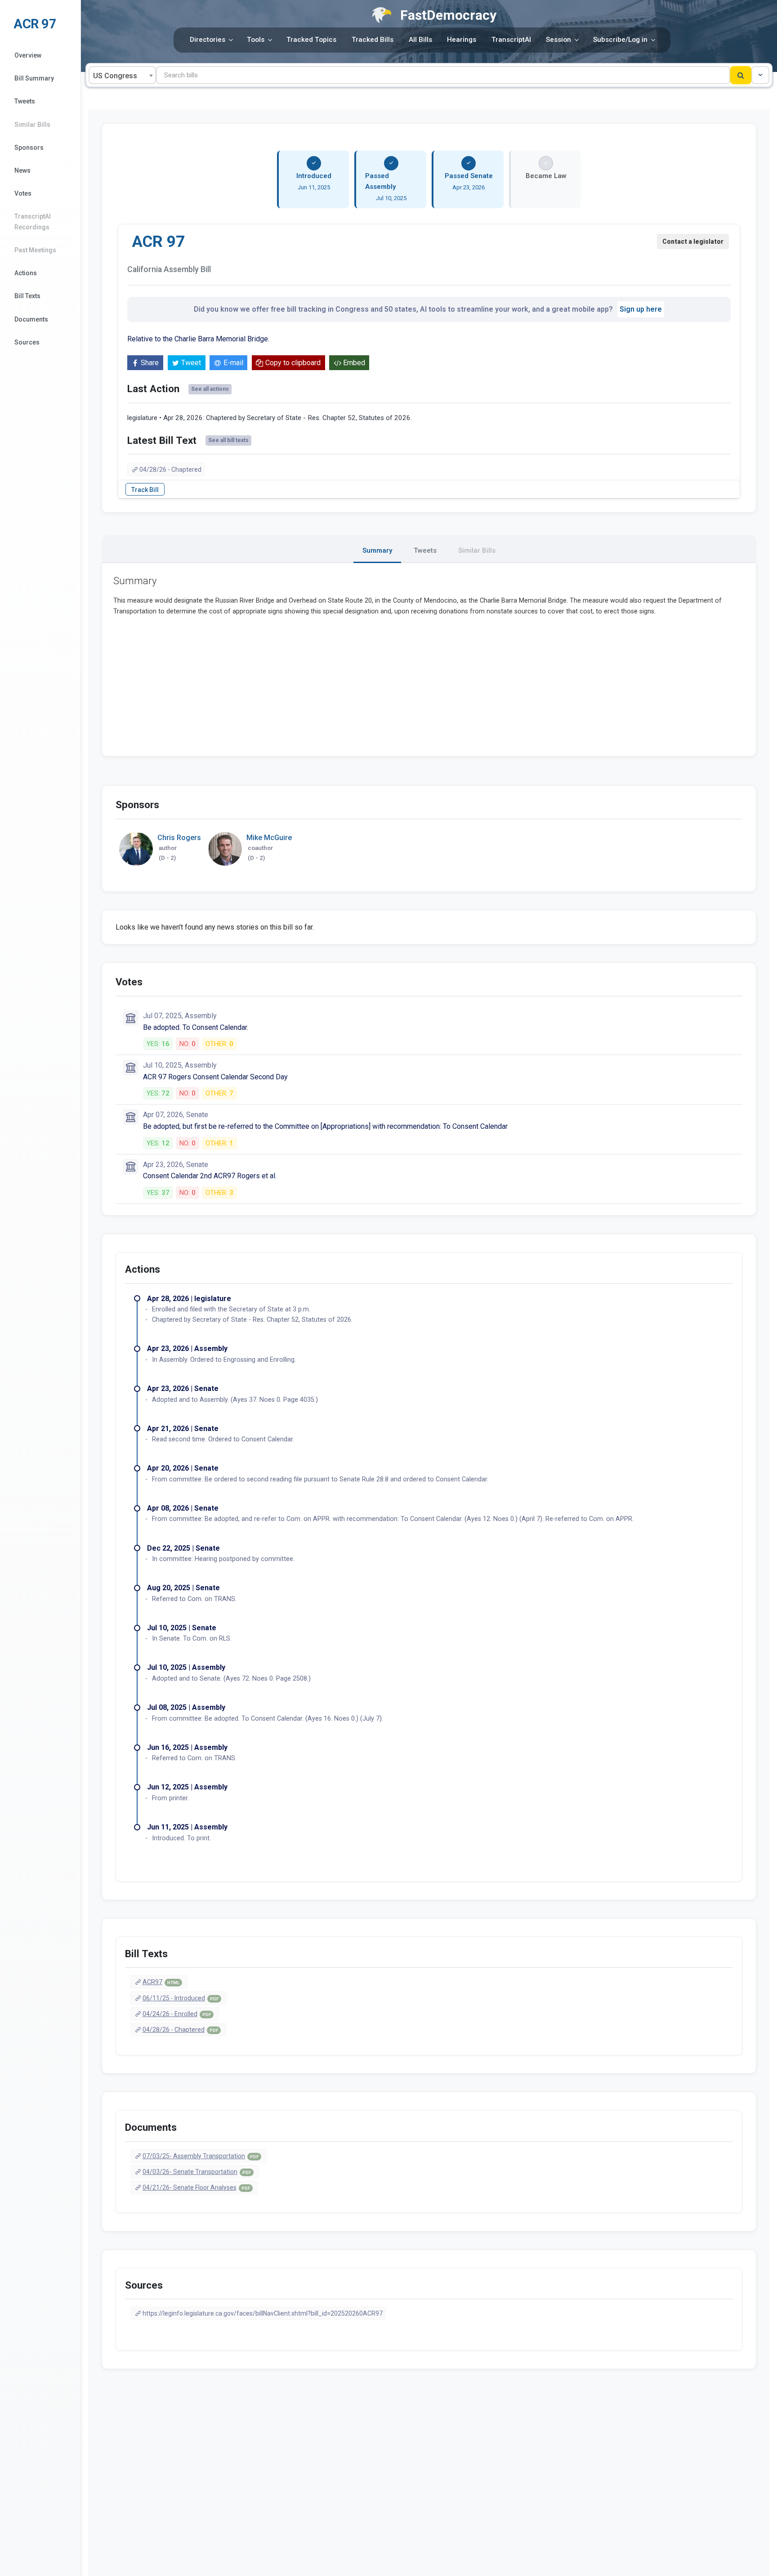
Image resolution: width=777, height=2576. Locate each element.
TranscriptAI (511, 40)
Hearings (462, 40)
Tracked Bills (373, 40)
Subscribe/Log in (620, 40)
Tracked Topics (311, 40)
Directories (208, 40)
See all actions (210, 389)
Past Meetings (35, 250)
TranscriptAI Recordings (33, 221)
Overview (28, 55)
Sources (27, 342)
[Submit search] (741, 75)
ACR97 (161, 1982)
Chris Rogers (179, 838)
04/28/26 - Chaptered (170, 470)
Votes (23, 193)
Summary (377, 550)
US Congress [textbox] (115, 76)
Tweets (25, 101)
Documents (31, 319)
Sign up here (641, 309)
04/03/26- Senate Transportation (197, 2172)
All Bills (420, 40)
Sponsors (29, 148)
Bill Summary (34, 78)
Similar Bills (32, 125)
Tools (256, 40)
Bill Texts (27, 296)
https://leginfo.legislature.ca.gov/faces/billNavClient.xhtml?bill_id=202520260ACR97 (263, 2313)
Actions (26, 273)
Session (558, 40)
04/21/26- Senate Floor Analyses (196, 2187)
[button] (760, 75)
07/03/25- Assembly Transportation (201, 2156)
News (22, 170)
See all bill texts (228, 440)
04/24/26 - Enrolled (177, 2014)
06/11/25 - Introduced (181, 1998)
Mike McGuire (269, 838)
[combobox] (122, 75)
